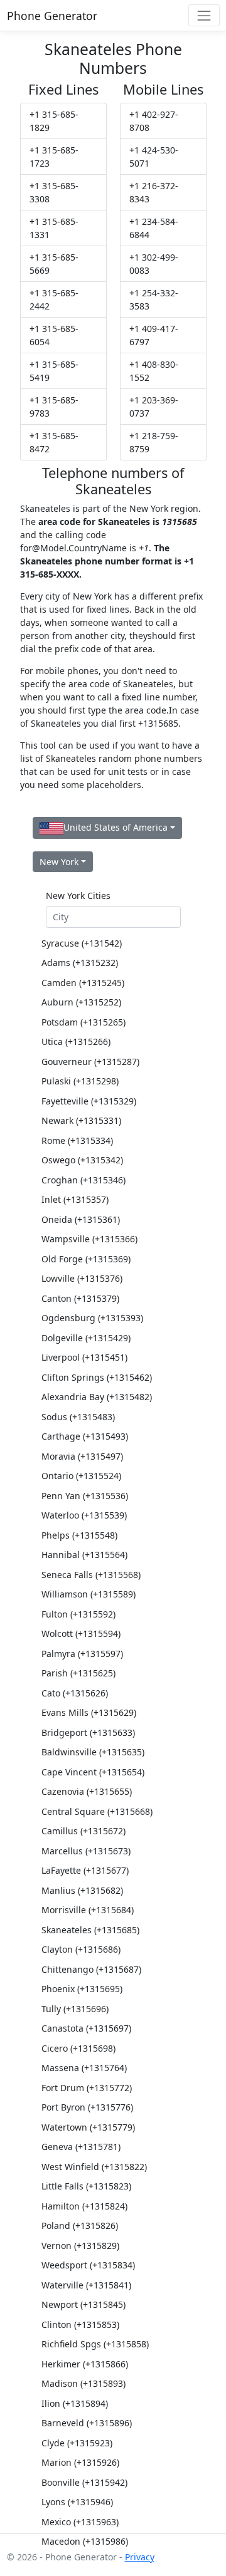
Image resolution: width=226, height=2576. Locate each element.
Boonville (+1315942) (84, 2482)
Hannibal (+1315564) (84, 1555)
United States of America (116, 827)
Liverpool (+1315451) (84, 1357)
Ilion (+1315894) (75, 2403)
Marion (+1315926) (80, 2462)
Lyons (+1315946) (77, 2502)
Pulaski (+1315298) (80, 1081)
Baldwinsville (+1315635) (93, 1752)
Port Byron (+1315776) (87, 2107)
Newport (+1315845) (83, 2304)
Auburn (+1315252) (81, 1002)
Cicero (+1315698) (78, 2048)
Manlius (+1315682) (82, 1890)
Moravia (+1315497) (82, 1456)
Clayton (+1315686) (81, 1949)
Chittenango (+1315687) (91, 1969)
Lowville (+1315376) (82, 1278)
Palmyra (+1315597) (82, 1654)
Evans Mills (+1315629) (89, 1712)
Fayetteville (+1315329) (89, 1101)
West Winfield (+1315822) (94, 2167)
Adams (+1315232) (80, 963)
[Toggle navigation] (204, 15)
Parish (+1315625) (78, 1673)
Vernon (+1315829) (80, 2246)
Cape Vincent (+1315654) (93, 1772)
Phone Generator (52, 16)
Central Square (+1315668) (97, 1811)
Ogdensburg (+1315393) (92, 1318)
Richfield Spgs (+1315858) (95, 2344)
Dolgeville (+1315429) (86, 1338)
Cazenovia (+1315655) (87, 1791)
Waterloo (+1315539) (84, 1515)
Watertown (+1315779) (88, 2127)
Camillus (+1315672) (83, 1831)
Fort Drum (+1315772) (87, 2088)
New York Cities (78, 896)
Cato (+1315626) (75, 1693)
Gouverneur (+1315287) (90, 1062)
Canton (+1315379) (80, 1298)
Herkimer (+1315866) (85, 2364)
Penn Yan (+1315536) (85, 1496)
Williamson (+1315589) (89, 1594)
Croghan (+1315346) (83, 1180)
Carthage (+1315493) (85, 1436)
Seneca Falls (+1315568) (91, 1575)
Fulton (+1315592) (78, 1614)
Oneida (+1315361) (81, 1219)
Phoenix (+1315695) (82, 1989)
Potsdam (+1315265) (83, 1022)
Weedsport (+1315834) (88, 2265)
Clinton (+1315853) (80, 2324)
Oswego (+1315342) (82, 1160)
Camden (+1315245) (83, 983)
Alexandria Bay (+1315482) (97, 1397)
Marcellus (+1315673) (86, 1851)
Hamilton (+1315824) (84, 2206)
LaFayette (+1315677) (85, 1870)
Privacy (140, 2557)
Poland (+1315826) (80, 2225)
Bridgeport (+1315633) (88, 1732)
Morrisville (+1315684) (88, 1910)
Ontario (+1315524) (81, 1476)
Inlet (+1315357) (75, 1199)
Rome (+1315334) (77, 1140)
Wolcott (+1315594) (81, 1633)
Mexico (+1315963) (80, 2522)
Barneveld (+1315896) (87, 2423)
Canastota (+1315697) (86, 2028)
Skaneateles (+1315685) (90, 1930)
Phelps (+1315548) (79, 1535)
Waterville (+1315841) (86, 2285)
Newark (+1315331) (81, 1120)
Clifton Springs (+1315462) (97, 1377)
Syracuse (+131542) (82, 943)
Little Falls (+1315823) (86, 2186)
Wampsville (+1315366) (89, 1239)
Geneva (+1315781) (81, 2147)
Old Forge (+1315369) (86, 1259)
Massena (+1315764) (84, 2068)
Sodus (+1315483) (78, 1417)
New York (59, 862)
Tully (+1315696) (75, 2009)
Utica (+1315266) (76, 1041)
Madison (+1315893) (83, 2383)
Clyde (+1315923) (77, 2443)
